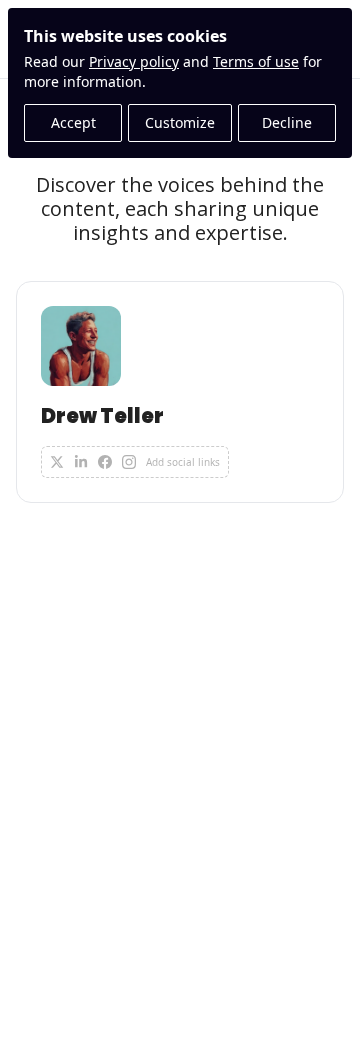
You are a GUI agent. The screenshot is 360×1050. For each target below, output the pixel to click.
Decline (287, 122)
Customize (180, 122)
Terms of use (256, 61)
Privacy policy (134, 61)
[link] (180, 392)
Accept (73, 122)
